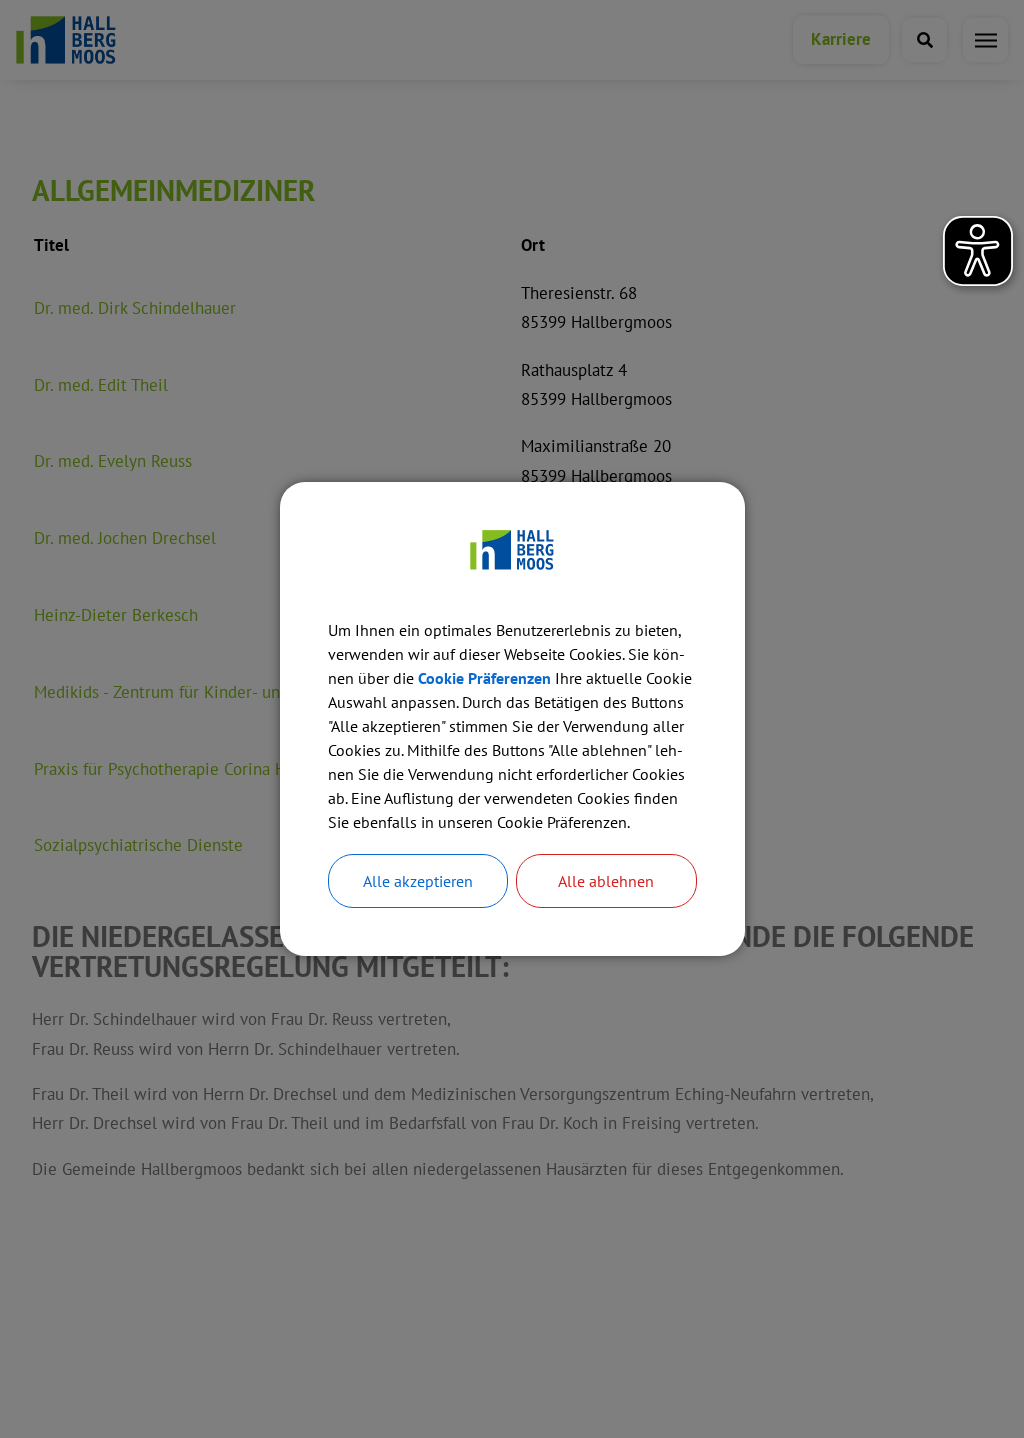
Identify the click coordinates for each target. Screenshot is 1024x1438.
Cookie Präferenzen (484, 678)
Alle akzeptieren (418, 881)
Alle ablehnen (606, 881)
